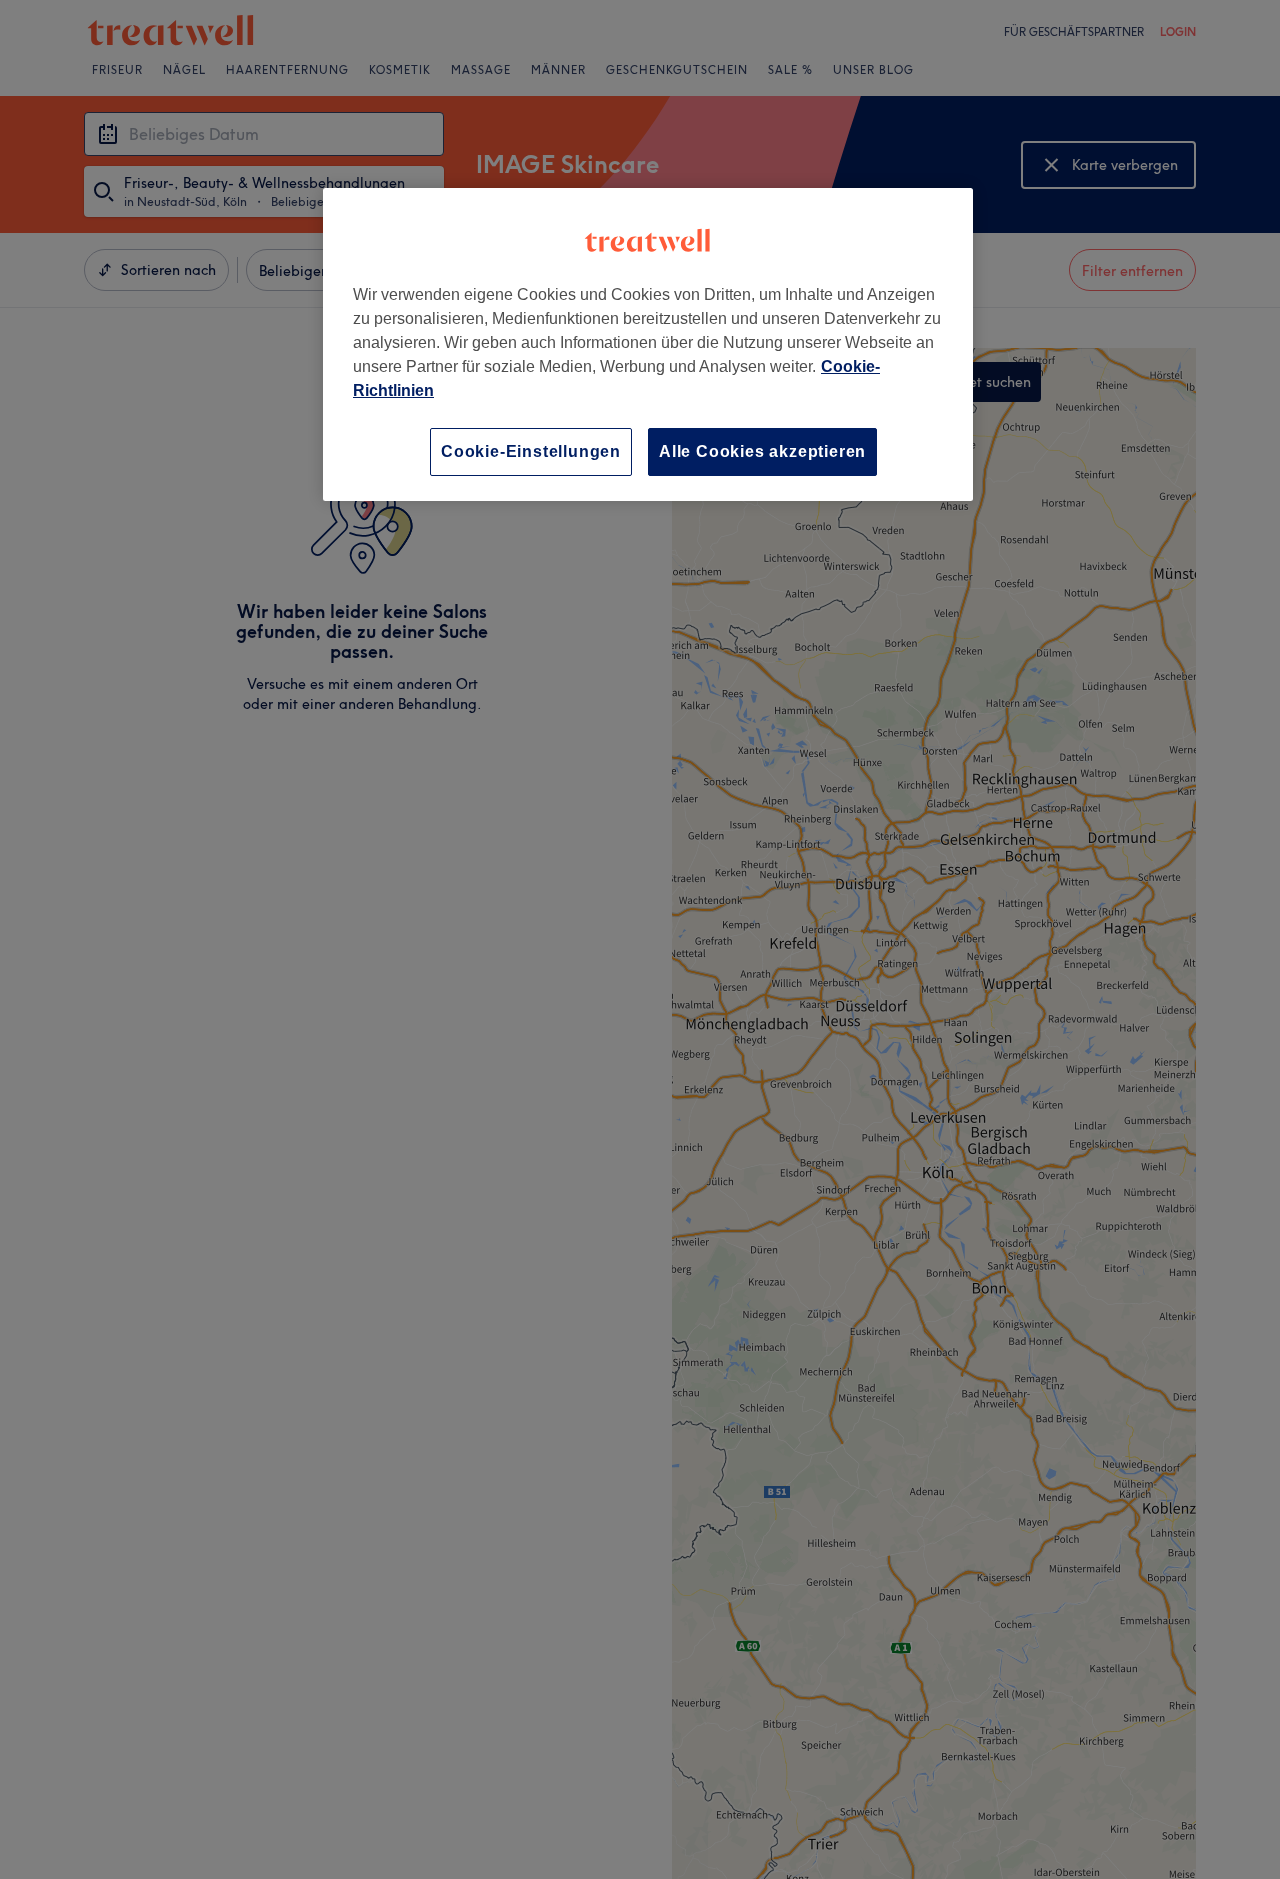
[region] (648, 344)
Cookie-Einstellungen (531, 451)
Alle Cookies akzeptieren (762, 451)
